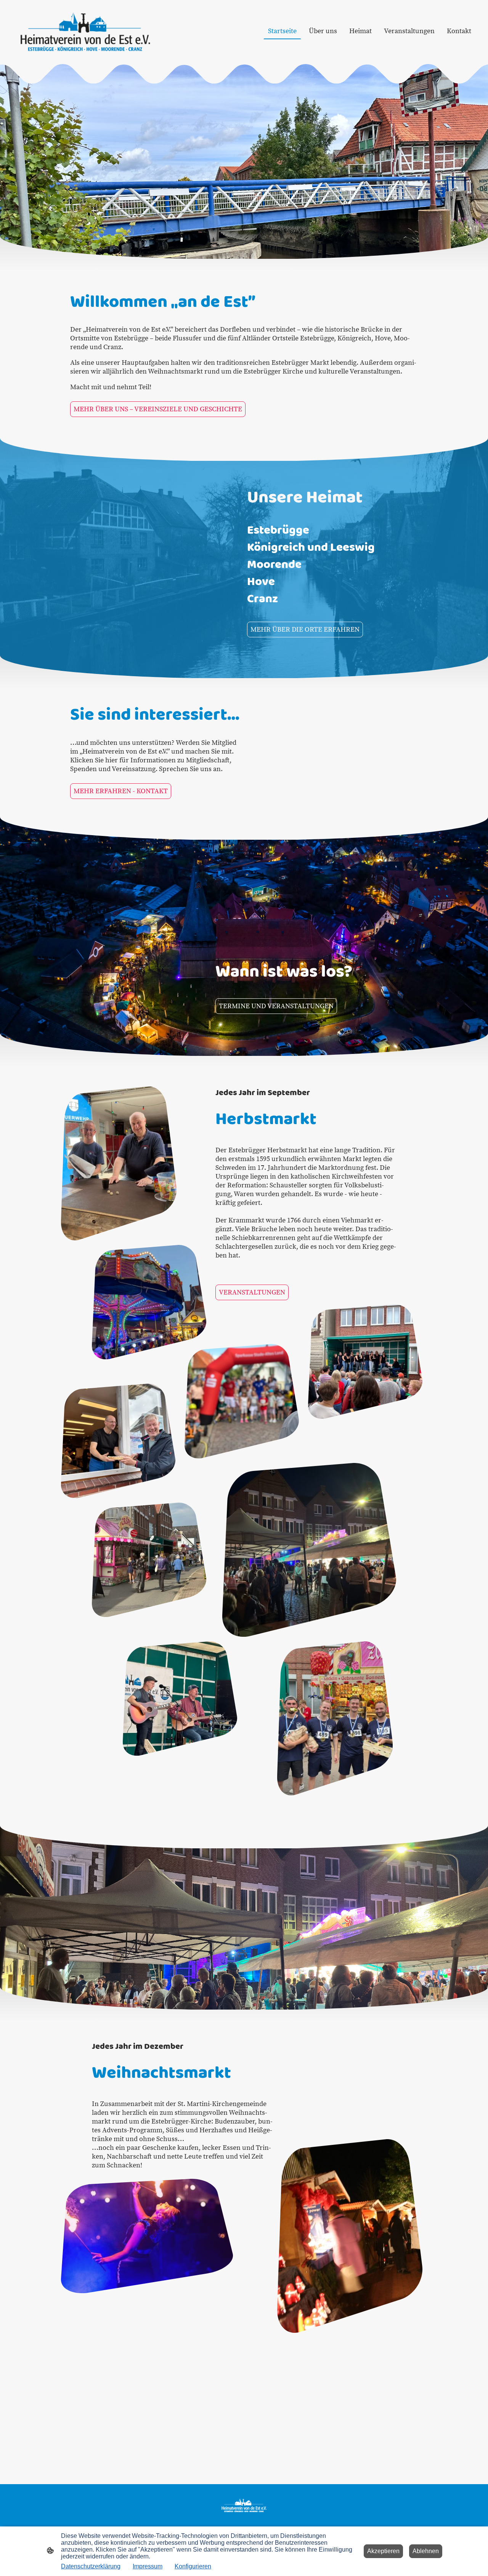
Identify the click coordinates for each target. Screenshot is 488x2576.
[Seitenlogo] (85, 31)
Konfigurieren (193, 2566)
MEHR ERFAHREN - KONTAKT (121, 791)
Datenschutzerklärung (91, 2566)
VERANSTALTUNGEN (252, 1292)
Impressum (148, 2566)
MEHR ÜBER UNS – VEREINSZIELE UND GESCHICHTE (158, 409)
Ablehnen (426, 2551)
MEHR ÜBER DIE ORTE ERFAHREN (305, 630)
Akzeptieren (383, 2551)
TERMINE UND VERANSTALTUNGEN (276, 1006)
